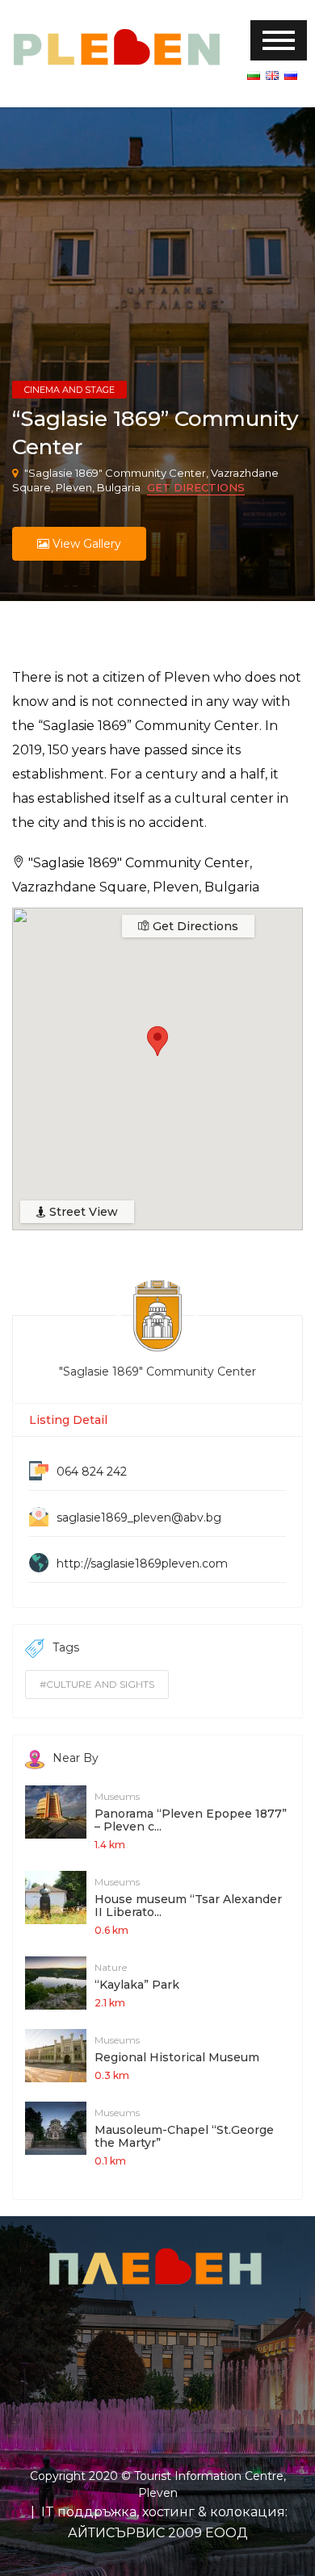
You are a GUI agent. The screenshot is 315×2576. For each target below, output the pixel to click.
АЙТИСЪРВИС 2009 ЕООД (158, 2533)
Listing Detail (68, 1420)
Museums (117, 1796)
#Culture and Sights (97, 1684)
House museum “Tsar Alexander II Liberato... (188, 1906)
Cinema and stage (69, 390)
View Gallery (85, 544)
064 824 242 (92, 1472)
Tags (66, 1647)
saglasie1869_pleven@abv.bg (139, 1518)
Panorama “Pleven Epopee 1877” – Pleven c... (191, 1820)
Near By (76, 1758)
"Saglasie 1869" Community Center (157, 1372)
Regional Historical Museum (177, 2057)
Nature (111, 1967)
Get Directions (196, 487)
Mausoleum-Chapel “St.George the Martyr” (184, 2136)
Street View (82, 1212)
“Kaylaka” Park (137, 1985)
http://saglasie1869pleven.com (142, 1564)
